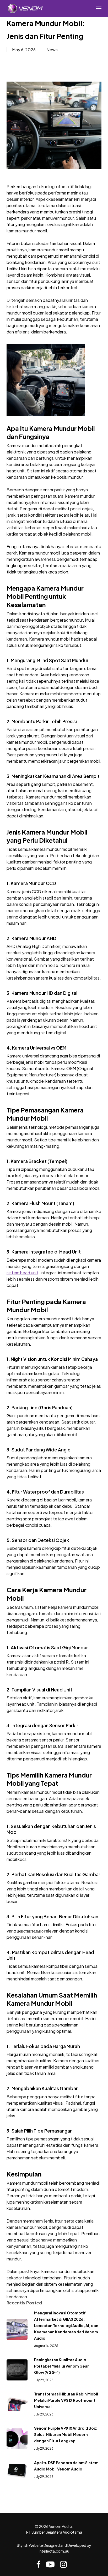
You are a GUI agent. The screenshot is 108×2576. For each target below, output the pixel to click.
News (52, 50)
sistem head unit (22, 1273)
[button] (99, 8)
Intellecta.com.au (54, 2551)
